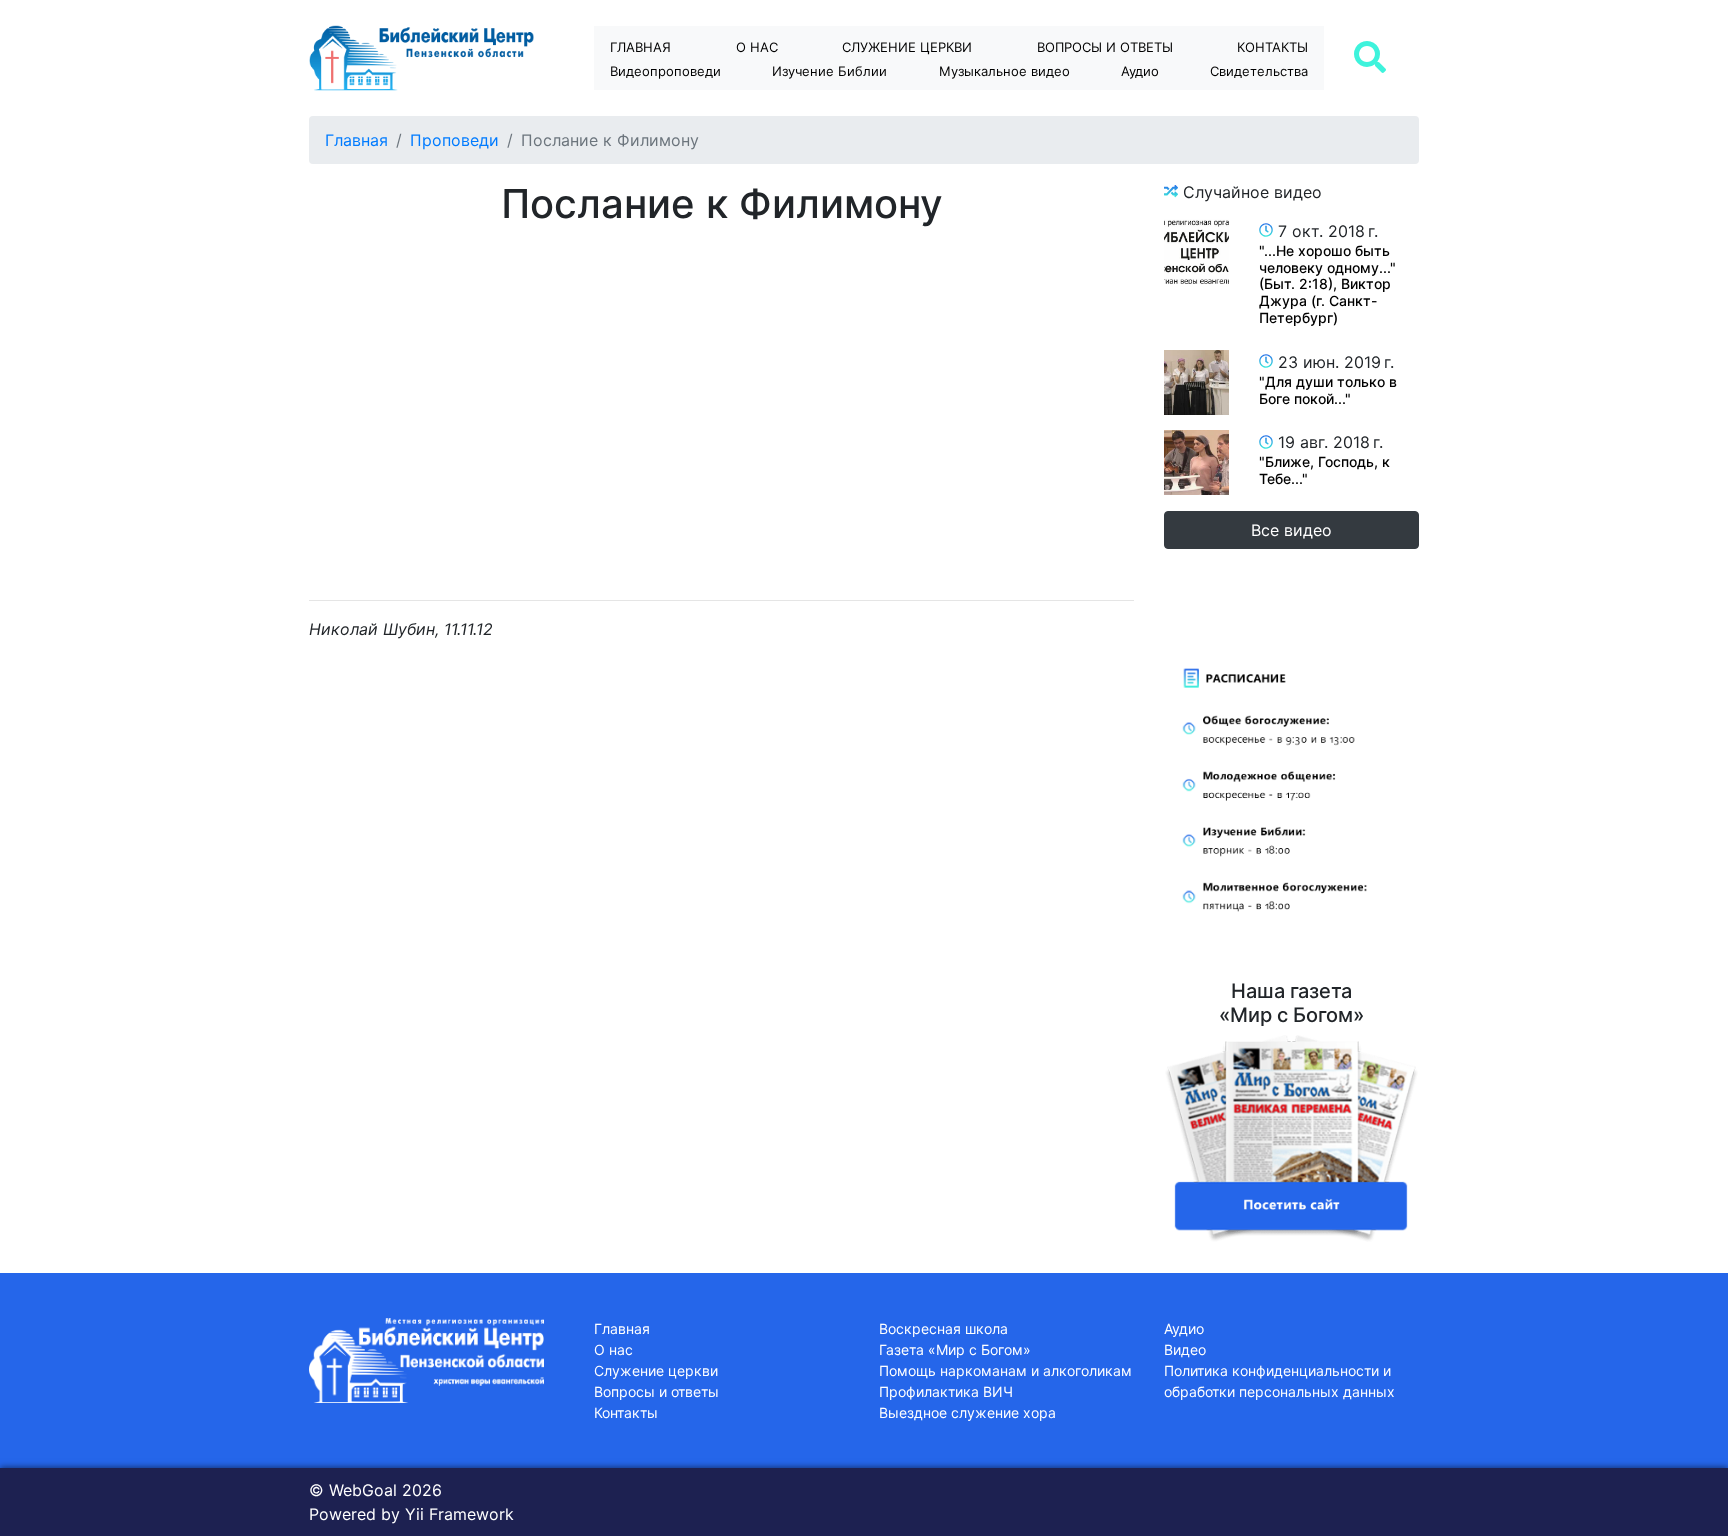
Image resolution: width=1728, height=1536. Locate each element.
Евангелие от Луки (847, 106)
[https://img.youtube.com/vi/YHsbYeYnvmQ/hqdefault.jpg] (1196, 462)
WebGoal (363, 1490)
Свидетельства (1259, 71)
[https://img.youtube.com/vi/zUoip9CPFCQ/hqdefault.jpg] (1196, 251)
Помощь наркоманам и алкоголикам (1005, 1370)
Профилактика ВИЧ (946, 1391)
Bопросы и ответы (1105, 47)
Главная (640, 47)
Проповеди (454, 140)
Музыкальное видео (1004, 71)
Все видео (1291, 530)
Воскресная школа (943, 1328)
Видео (1185, 1349)
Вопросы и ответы (656, 1391)
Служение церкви (907, 47)
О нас (757, 47)
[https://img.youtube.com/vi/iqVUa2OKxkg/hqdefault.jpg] (1196, 382)
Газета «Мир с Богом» (955, 1349)
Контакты (1272, 47)
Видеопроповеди (665, 71)
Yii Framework (459, 1514)
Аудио (1140, 71)
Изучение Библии (829, 71)
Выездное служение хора (967, 1412)
